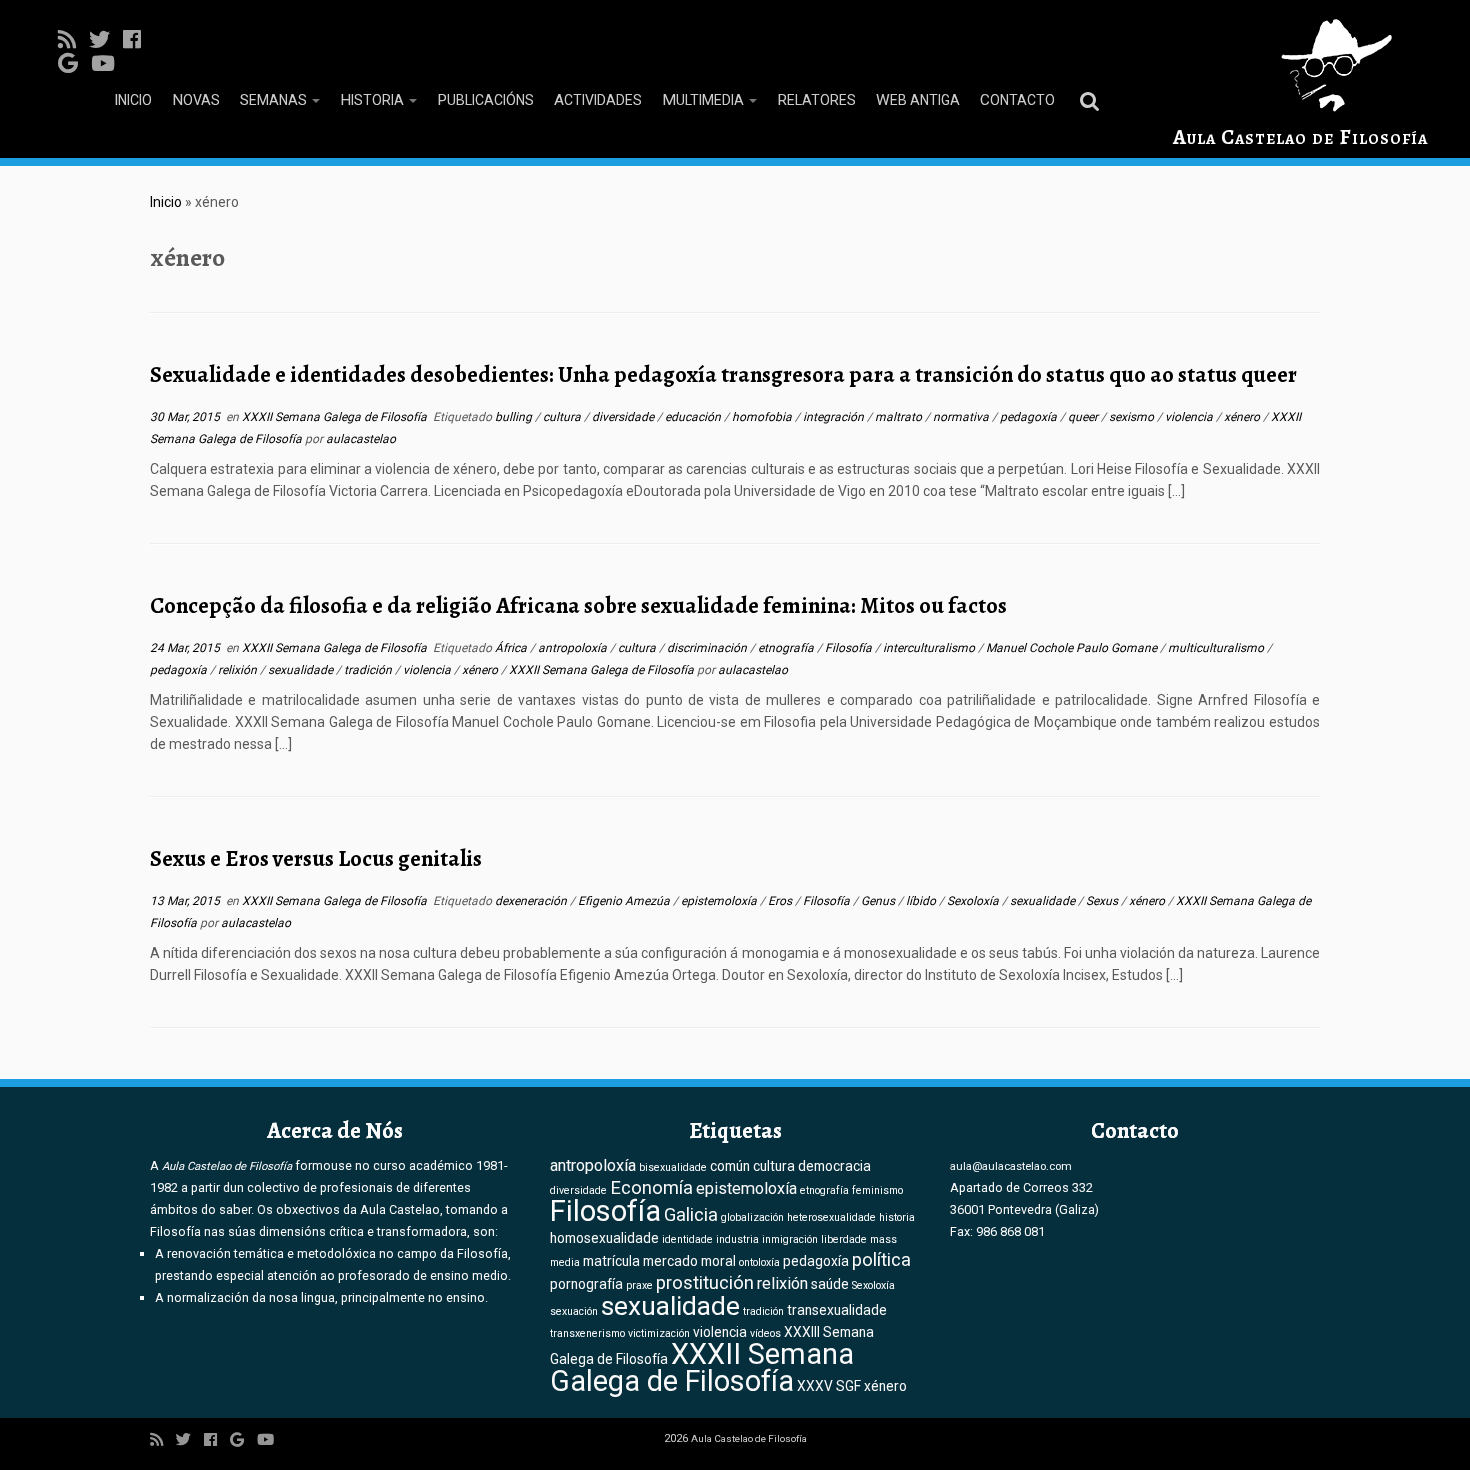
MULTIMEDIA (704, 100)
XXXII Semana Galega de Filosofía (336, 417)
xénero (1243, 417)
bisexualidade (673, 1167)
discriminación (708, 648)
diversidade (624, 417)
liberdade (844, 1239)
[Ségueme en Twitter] (106, 40)
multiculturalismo (1217, 648)
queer (1084, 417)
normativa (962, 417)
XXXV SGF (829, 1386)
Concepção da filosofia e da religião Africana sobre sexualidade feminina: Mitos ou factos (578, 605)
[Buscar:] (1093, 100)
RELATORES (816, 100)
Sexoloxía (974, 901)
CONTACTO (1017, 100)
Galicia (691, 1215)
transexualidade (837, 1310)
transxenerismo (587, 1333)
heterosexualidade (831, 1217)
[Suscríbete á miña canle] (73, 40)
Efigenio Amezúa (625, 901)
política (881, 1260)
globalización (752, 1217)
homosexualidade (604, 1238)
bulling (515, 417)
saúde (830, 1284)
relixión (239, 670)
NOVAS (196, 100)
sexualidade (302, 670)
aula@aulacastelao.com (1011, 1166)
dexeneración (532, 901)
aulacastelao (361, 439)
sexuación (574, 1311)
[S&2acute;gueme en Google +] (74, 64)
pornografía (586, 1284)
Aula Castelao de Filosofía (1300, 137)
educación (694, 417)
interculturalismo (930, 648)
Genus (879, 901)
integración (835, 417)
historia (897, 1217)
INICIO (133, 100)
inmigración (790, 1239)
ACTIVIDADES (598, 100)
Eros (781, 901)
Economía (651, 1188)
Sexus (1103, 901)
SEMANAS (275, 100)
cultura (563, 417)
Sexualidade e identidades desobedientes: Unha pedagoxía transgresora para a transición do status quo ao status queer (723, 374)
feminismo (877, 1190)
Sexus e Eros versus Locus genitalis (316, 858)
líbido (922, 901)
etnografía (787, 648)
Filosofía (850, 648)
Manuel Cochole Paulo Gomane (1073, 648)
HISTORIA (373, 100)
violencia (1190, 417)
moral (718, 1261)
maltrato (900, 417)
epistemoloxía (720, 901)
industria (737, 1239)
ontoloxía (759, 1262)
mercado (670, 1261)
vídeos (765, 1333)
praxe (639, 1285)
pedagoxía (1030, 417)
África (512, 648)
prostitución (705, 1283)
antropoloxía (574, 648)
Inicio (166, 202)
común (730, 1166)
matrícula (611, 1261)
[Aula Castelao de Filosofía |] (1300, 65)
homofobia (763, 417)
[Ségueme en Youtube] (109, 64)
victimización (659, 1333)
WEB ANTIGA (918, 100)
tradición (369, 670)
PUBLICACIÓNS (485, 100)
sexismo (1133, 417)
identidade (687, 1239)
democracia (834, 1166)
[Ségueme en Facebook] (138, 40)
